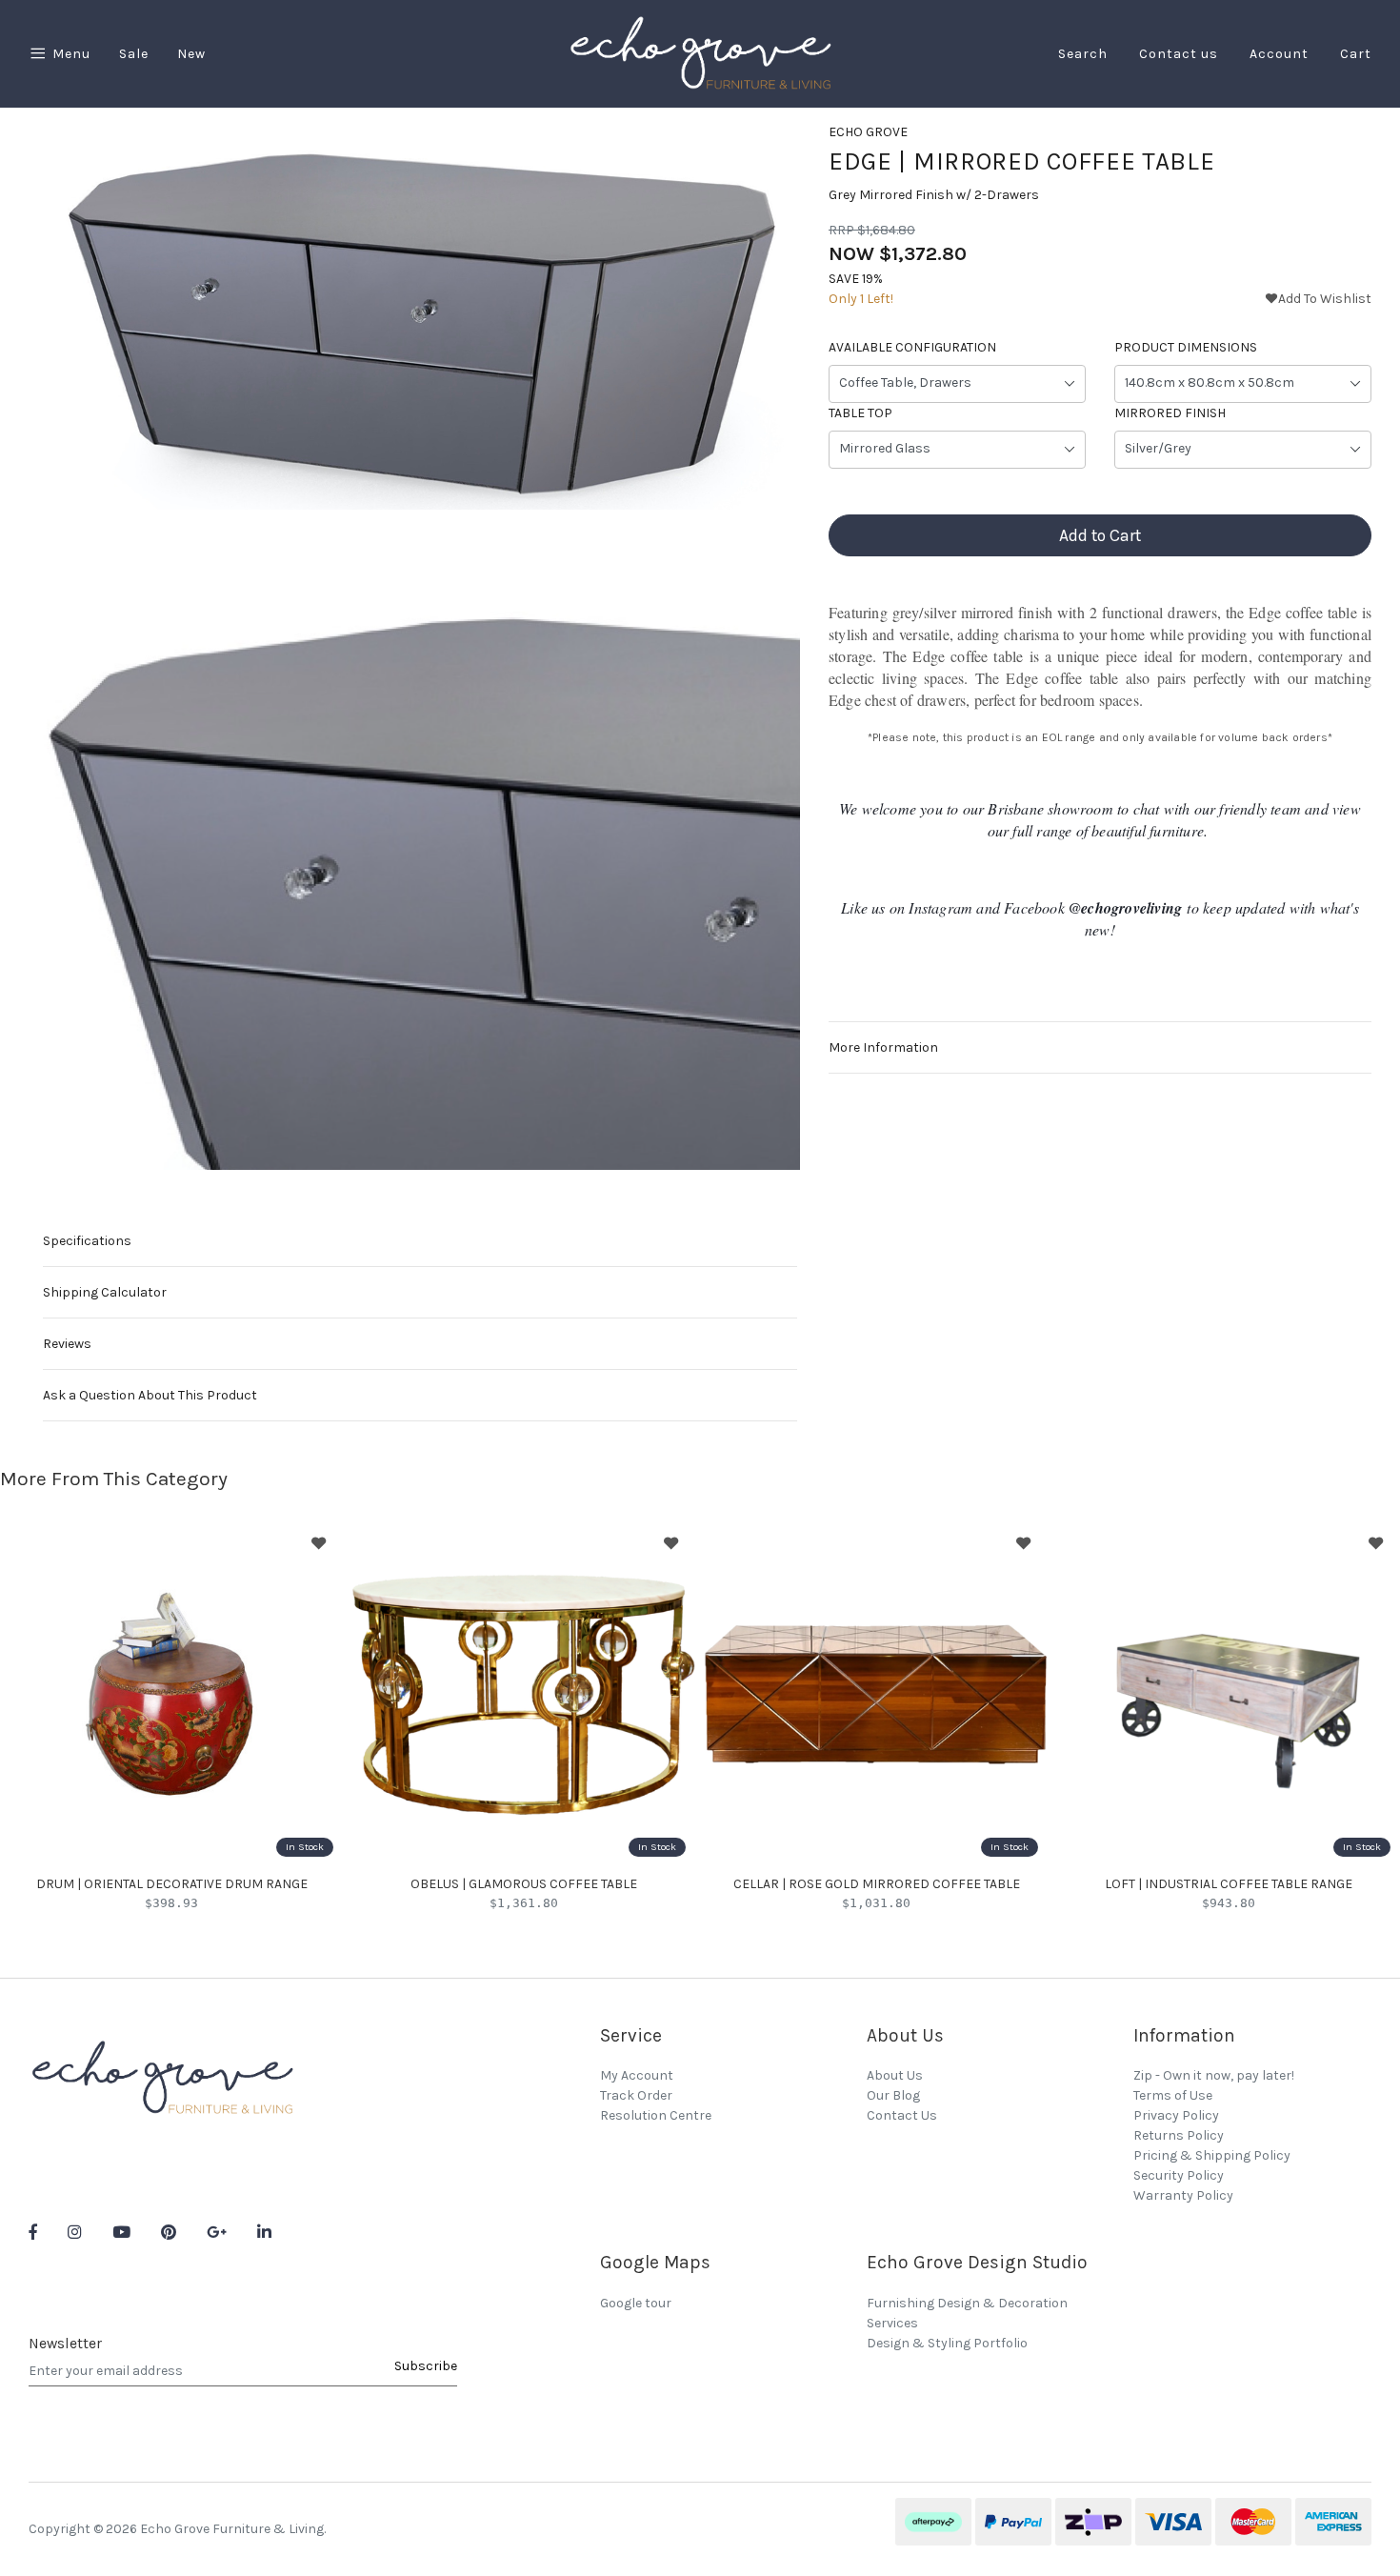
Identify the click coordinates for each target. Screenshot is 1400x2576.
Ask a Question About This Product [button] (150, 1395)
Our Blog (893, 2095)
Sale (134, 54)
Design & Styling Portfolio (947, 2343)
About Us (895, 2075)
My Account (637, 2075)
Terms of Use (1173, 2095)
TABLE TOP (860, 413)
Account (1279, 54)
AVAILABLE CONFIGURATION (912, 347)
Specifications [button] (87, 1241)
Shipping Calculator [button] (105, 1292)
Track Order (636, 2095)
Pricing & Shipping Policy (1212, 2155)
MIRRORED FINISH (1170, 413)
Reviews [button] (67, 1344)
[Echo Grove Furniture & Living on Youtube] (121, 2234)
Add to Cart (1100, 535)
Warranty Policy (1183, 2195)
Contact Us (902, 2115)
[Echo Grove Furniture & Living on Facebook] (33, 2234)
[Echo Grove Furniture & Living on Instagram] (75, 2234)
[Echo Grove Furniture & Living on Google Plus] (217, 2234)
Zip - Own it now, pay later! (1214, 2075)
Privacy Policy (1176, 2115)
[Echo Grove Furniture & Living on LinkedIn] (264, 2234)
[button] (1318, 299)
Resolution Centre (656, 2115)
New (191, 54)
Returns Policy (1179, 2135)
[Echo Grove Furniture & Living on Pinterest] (169, 2234)
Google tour (636, 2303)
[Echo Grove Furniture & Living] (700, 53)
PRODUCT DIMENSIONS (1186, 347)
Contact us (1179, 54)
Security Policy (1179, 2175)
